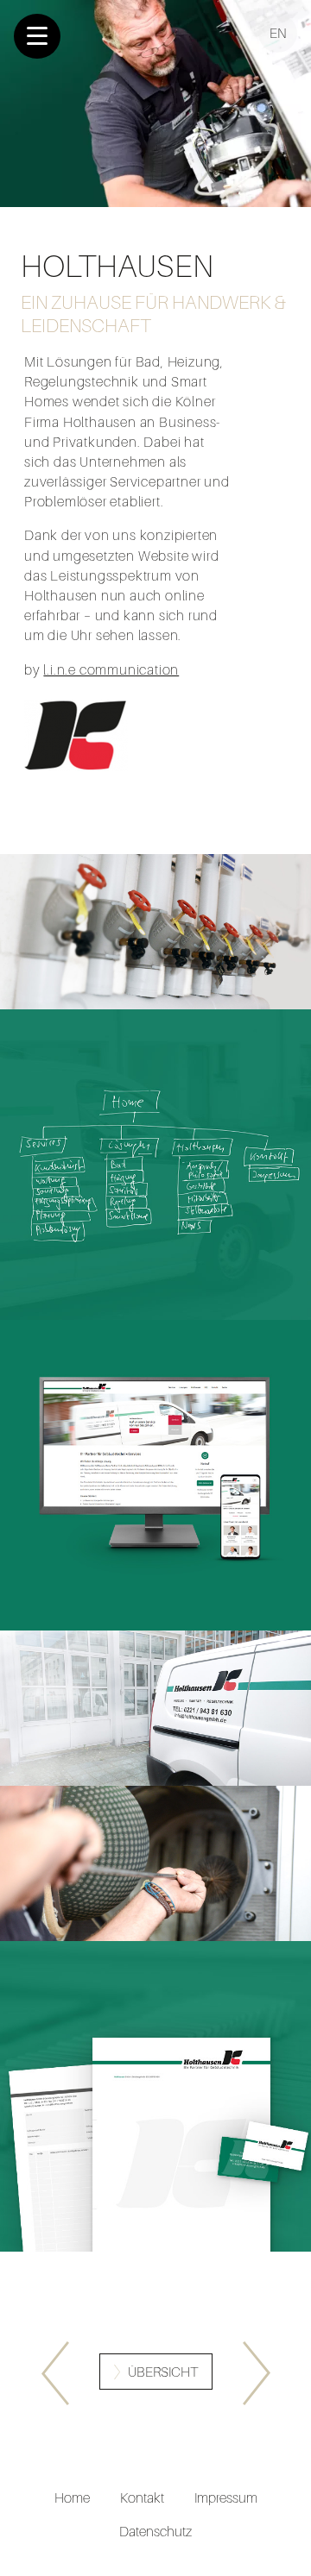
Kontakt (142, 2497)
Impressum (226, 2497)
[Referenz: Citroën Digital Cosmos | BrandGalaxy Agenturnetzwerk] (257, 2373)
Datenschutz (155, 2531)
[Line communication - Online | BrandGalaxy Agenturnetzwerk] (55, 2373)
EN (278, 33)
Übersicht (163, 2372)
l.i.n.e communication (111, 669)
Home (72, 2497)
